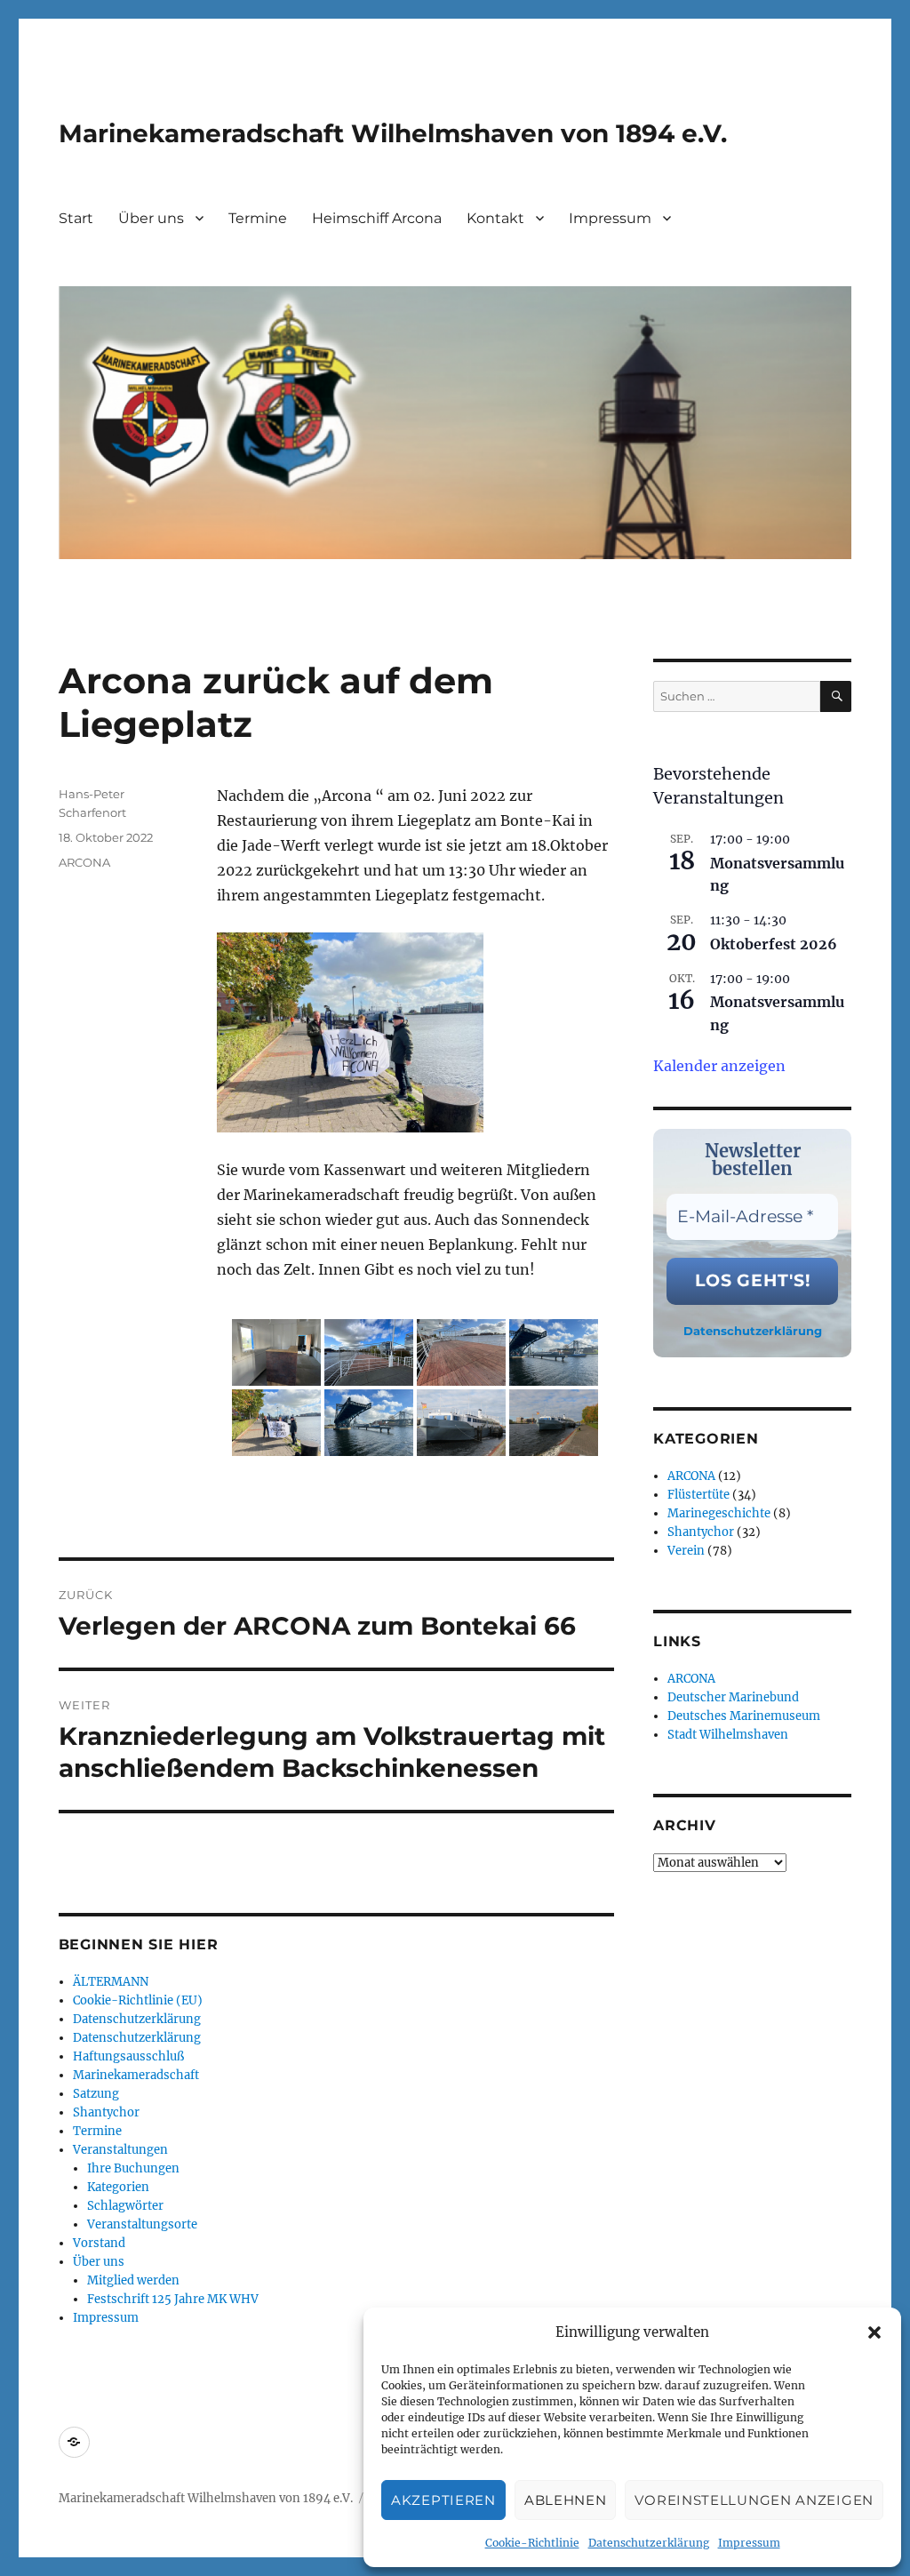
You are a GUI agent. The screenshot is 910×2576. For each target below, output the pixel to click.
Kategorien (118, 2187)
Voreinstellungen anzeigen (754, 2500)
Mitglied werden (133, 2280)
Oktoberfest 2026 (774, 944)
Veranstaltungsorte (142, 2224)
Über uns (151, 218)
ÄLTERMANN (111, 1982)
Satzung (96, 2094)
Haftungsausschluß (128, 2056)
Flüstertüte (698, 1495)
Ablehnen (566, 2500)
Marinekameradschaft (136, 2075)
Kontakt (495, 218)
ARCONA (84, 862)
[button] (874, 2332)
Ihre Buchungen (133, 2168)
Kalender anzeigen (719, 1066)
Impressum (749, 2543)
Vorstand (99, 2243)
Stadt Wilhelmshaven (728, 1735)
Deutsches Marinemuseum (744, 1716)
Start (76, 218)
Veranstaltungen (120, 2150)
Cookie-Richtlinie (532, 2543)
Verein (686, 1551)
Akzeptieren (443, 2500)
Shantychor (106, 2112)
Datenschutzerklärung (649, 2543)
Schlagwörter (125, 2206)
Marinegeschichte (719, 1513)
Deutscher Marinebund (733, 1697)
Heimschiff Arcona (377, 218)
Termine (258, 218)
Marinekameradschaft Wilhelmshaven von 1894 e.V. (393, 133)
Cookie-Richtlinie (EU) (138, 2000)
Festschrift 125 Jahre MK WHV (173, 2299)
